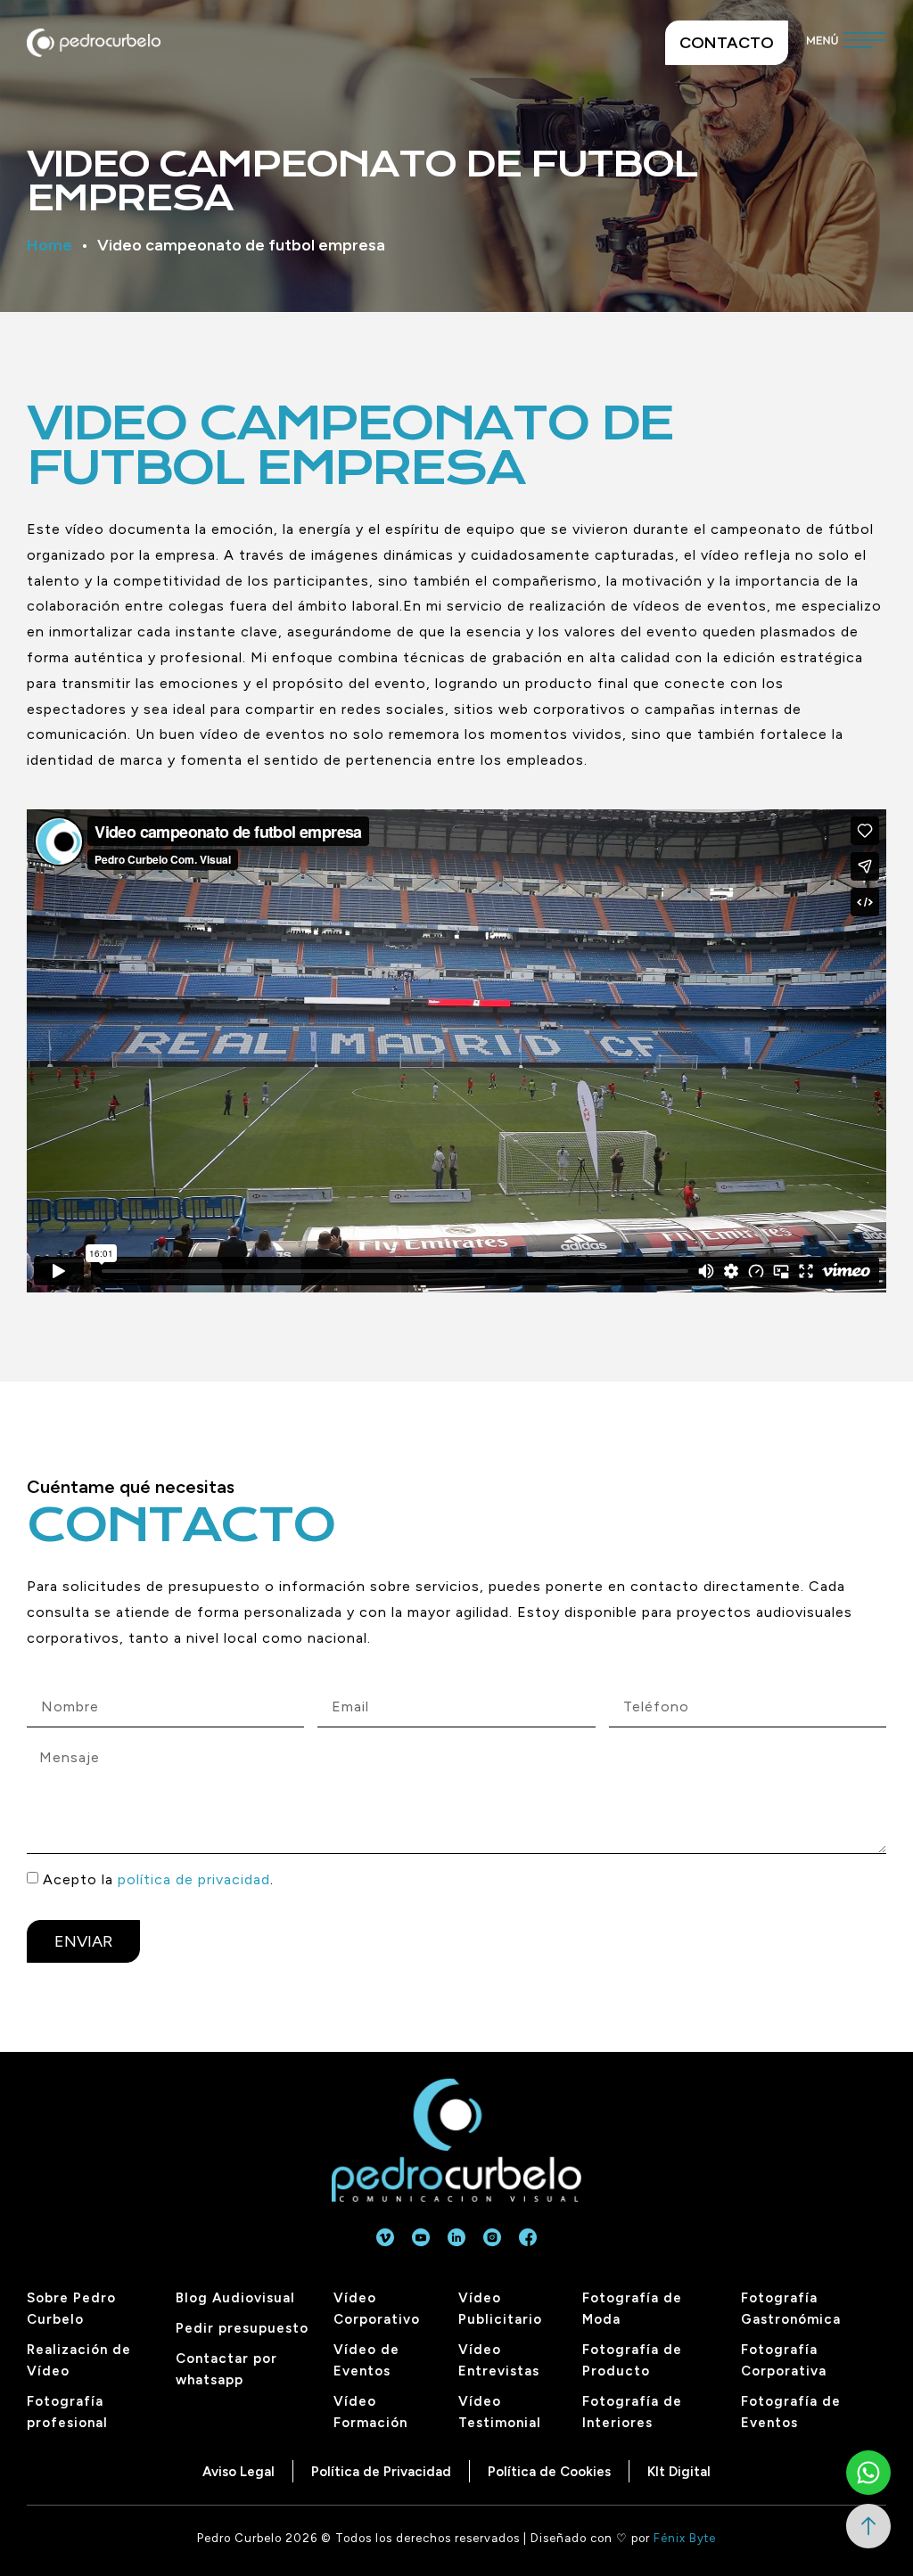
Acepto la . (158, 1879)
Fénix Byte (685, 2538)
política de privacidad (194, 1879)
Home (49, 245)
